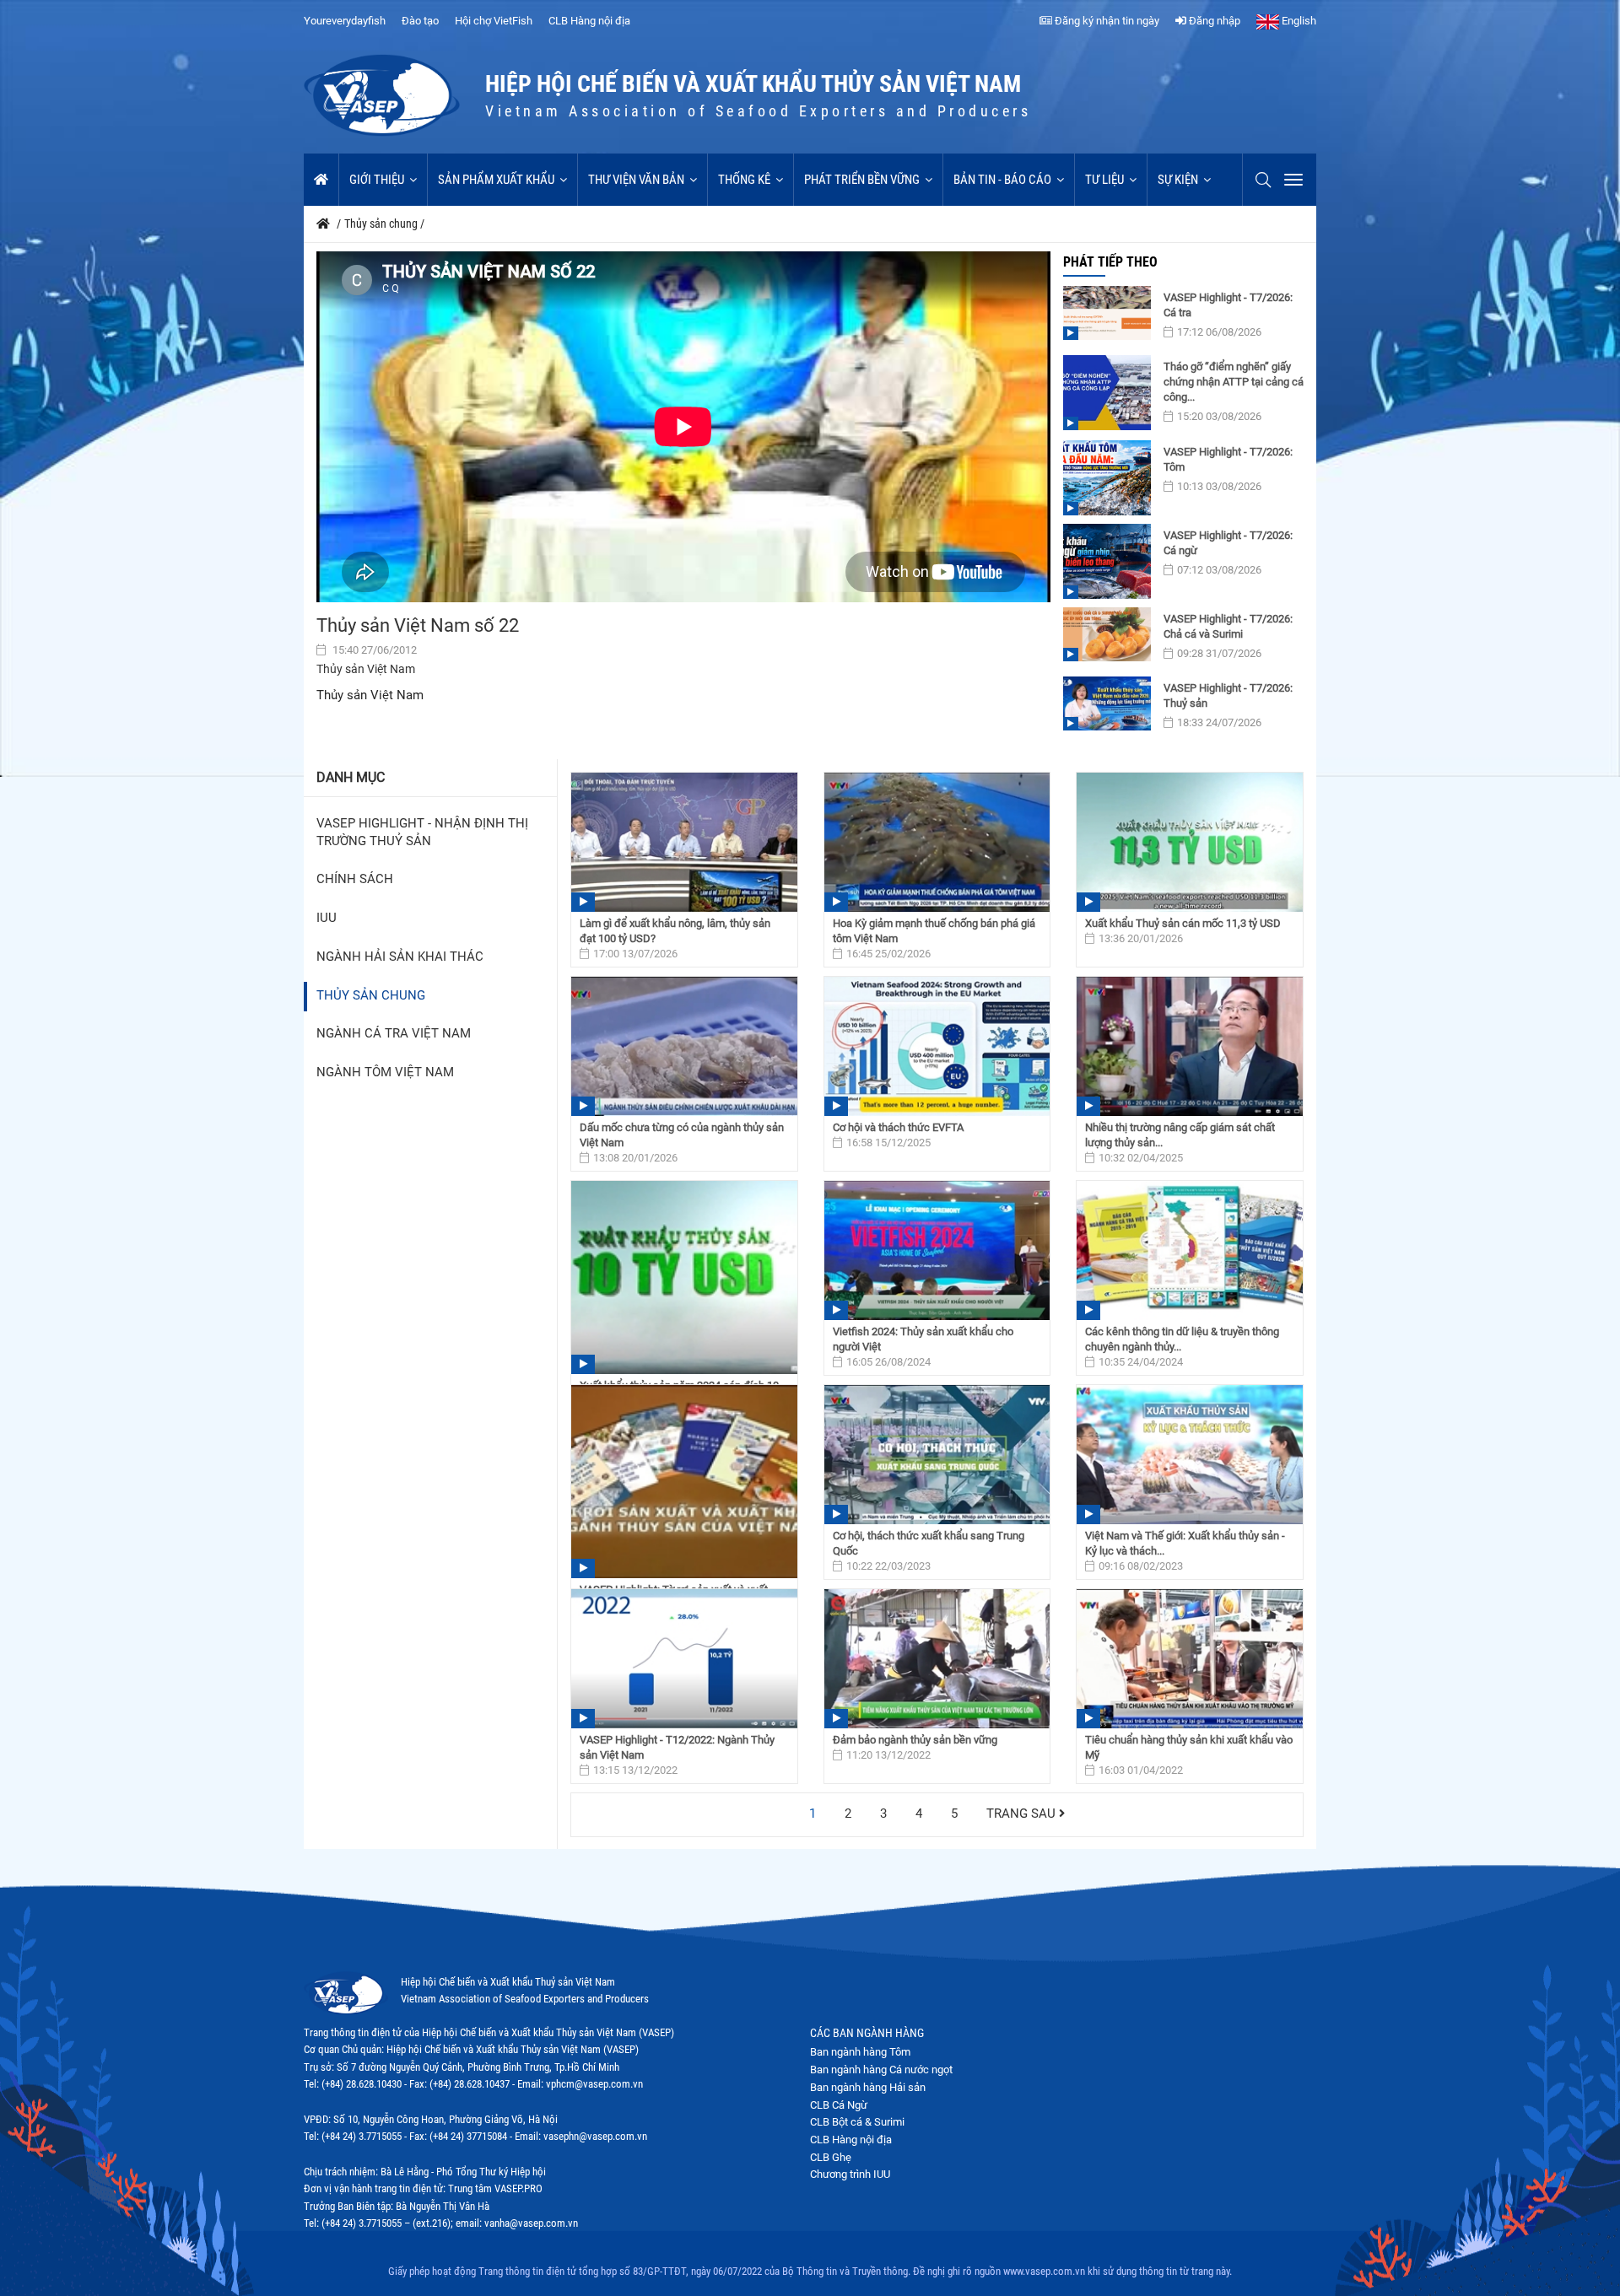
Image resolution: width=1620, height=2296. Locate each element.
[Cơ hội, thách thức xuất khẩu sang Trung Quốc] (937, 1455)
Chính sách (355, 879)
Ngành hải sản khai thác (400, 957)
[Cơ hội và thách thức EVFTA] (937, 1046)
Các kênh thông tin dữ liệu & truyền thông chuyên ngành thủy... (1182, 1339)
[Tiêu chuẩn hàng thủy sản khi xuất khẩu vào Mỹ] (1190, 1659)
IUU (327, 918)
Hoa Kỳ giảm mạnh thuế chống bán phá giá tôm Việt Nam (934, 931)
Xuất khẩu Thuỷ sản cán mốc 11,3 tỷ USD (1183, 923)
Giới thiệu (377, 180)
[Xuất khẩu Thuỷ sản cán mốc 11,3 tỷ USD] (1190, 842)
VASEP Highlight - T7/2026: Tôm (1228, 459)
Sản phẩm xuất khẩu (496, 180)
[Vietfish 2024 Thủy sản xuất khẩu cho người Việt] (937, 1250)
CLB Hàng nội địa (589, 21)
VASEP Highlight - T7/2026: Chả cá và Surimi (1228, 626)
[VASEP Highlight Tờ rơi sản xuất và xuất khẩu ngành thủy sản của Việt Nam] (684, 1482)
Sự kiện (1178, 180)
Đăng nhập (1213, 21)
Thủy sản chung (371, 996)
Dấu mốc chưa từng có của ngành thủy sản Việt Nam (682, 1135)
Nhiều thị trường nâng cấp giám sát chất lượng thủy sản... (1180, 1135)
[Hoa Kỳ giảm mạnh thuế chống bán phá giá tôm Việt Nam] (937, 842)
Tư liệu (1104, 180)
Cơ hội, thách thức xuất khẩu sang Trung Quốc (929, 1543)
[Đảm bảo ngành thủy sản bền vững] (937, 1659)
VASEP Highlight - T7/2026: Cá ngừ (1228, 543)
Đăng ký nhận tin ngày (1106, 21)
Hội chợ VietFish (494, 21)
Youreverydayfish (345, 21)
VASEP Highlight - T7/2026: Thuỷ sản (1228, 695)
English (1298, 21)
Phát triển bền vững (862, 180)
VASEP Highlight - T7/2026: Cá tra (1228, 305)
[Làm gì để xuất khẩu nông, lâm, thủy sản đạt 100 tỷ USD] (684, 842)
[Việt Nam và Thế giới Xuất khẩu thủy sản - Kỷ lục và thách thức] (1190, 1455)
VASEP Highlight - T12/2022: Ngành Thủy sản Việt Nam (677, 1747)
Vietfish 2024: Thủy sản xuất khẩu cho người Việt (923, 1339)
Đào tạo (420, 21)
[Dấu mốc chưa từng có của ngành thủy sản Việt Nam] (684, 1046)
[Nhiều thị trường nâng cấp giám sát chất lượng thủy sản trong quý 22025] (1190, 1046)
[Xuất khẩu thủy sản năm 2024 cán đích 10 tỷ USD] (684, 1277)
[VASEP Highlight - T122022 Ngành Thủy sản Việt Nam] (684, 1659)
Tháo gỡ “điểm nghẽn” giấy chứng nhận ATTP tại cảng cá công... (1234, 382)
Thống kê (744, 180)
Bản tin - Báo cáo (1002, 180)
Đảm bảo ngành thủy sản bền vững (915, 1740)
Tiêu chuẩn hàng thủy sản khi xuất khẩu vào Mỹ (1189, 1747)
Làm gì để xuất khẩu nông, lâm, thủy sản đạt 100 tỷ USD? (675, 931)
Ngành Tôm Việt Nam (385, 1073)
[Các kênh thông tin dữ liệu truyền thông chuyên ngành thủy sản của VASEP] (1190, 1250)
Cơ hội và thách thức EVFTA (898, 1127)
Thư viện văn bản (636, 180)
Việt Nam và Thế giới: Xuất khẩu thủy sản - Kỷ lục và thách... (1185, 1543)
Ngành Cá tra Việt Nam (394, 1034)
